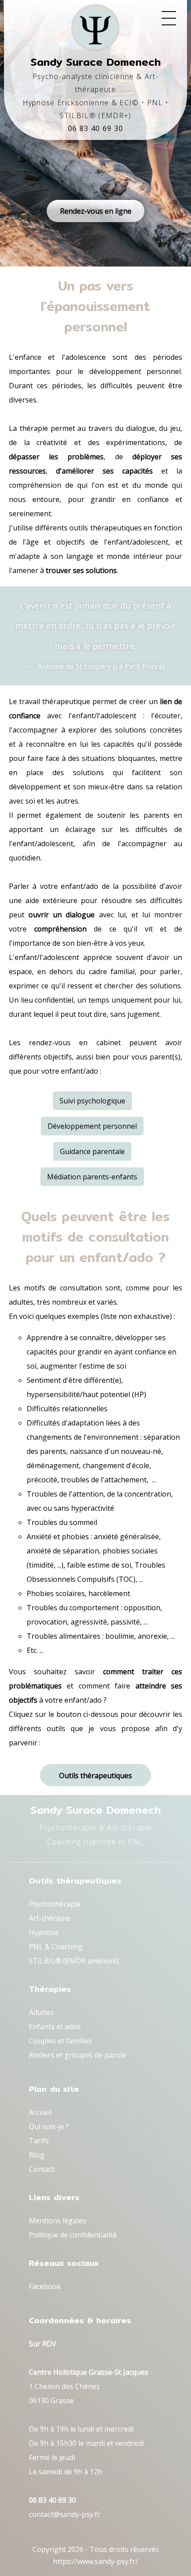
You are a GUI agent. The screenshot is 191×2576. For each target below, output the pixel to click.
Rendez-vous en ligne (96, 211)
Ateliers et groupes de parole (78, 2055)
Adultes (41, 2012)
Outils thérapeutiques (95, 1776)
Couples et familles (60, 2041)
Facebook (45, 2286)
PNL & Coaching (56, 1947)
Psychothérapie (55, 1904)
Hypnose (44, 1932)
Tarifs (39, 2141)
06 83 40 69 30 (96, 128)
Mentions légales (58, 2221)
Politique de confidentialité (73, 2235)
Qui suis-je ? (49, 2126)
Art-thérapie (50, 1918)
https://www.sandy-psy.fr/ (95, 2561)
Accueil (40, 2112)
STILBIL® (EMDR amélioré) (74, 1961)
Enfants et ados (55, 2027)
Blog (37, 2155)
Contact (42, 2169)
